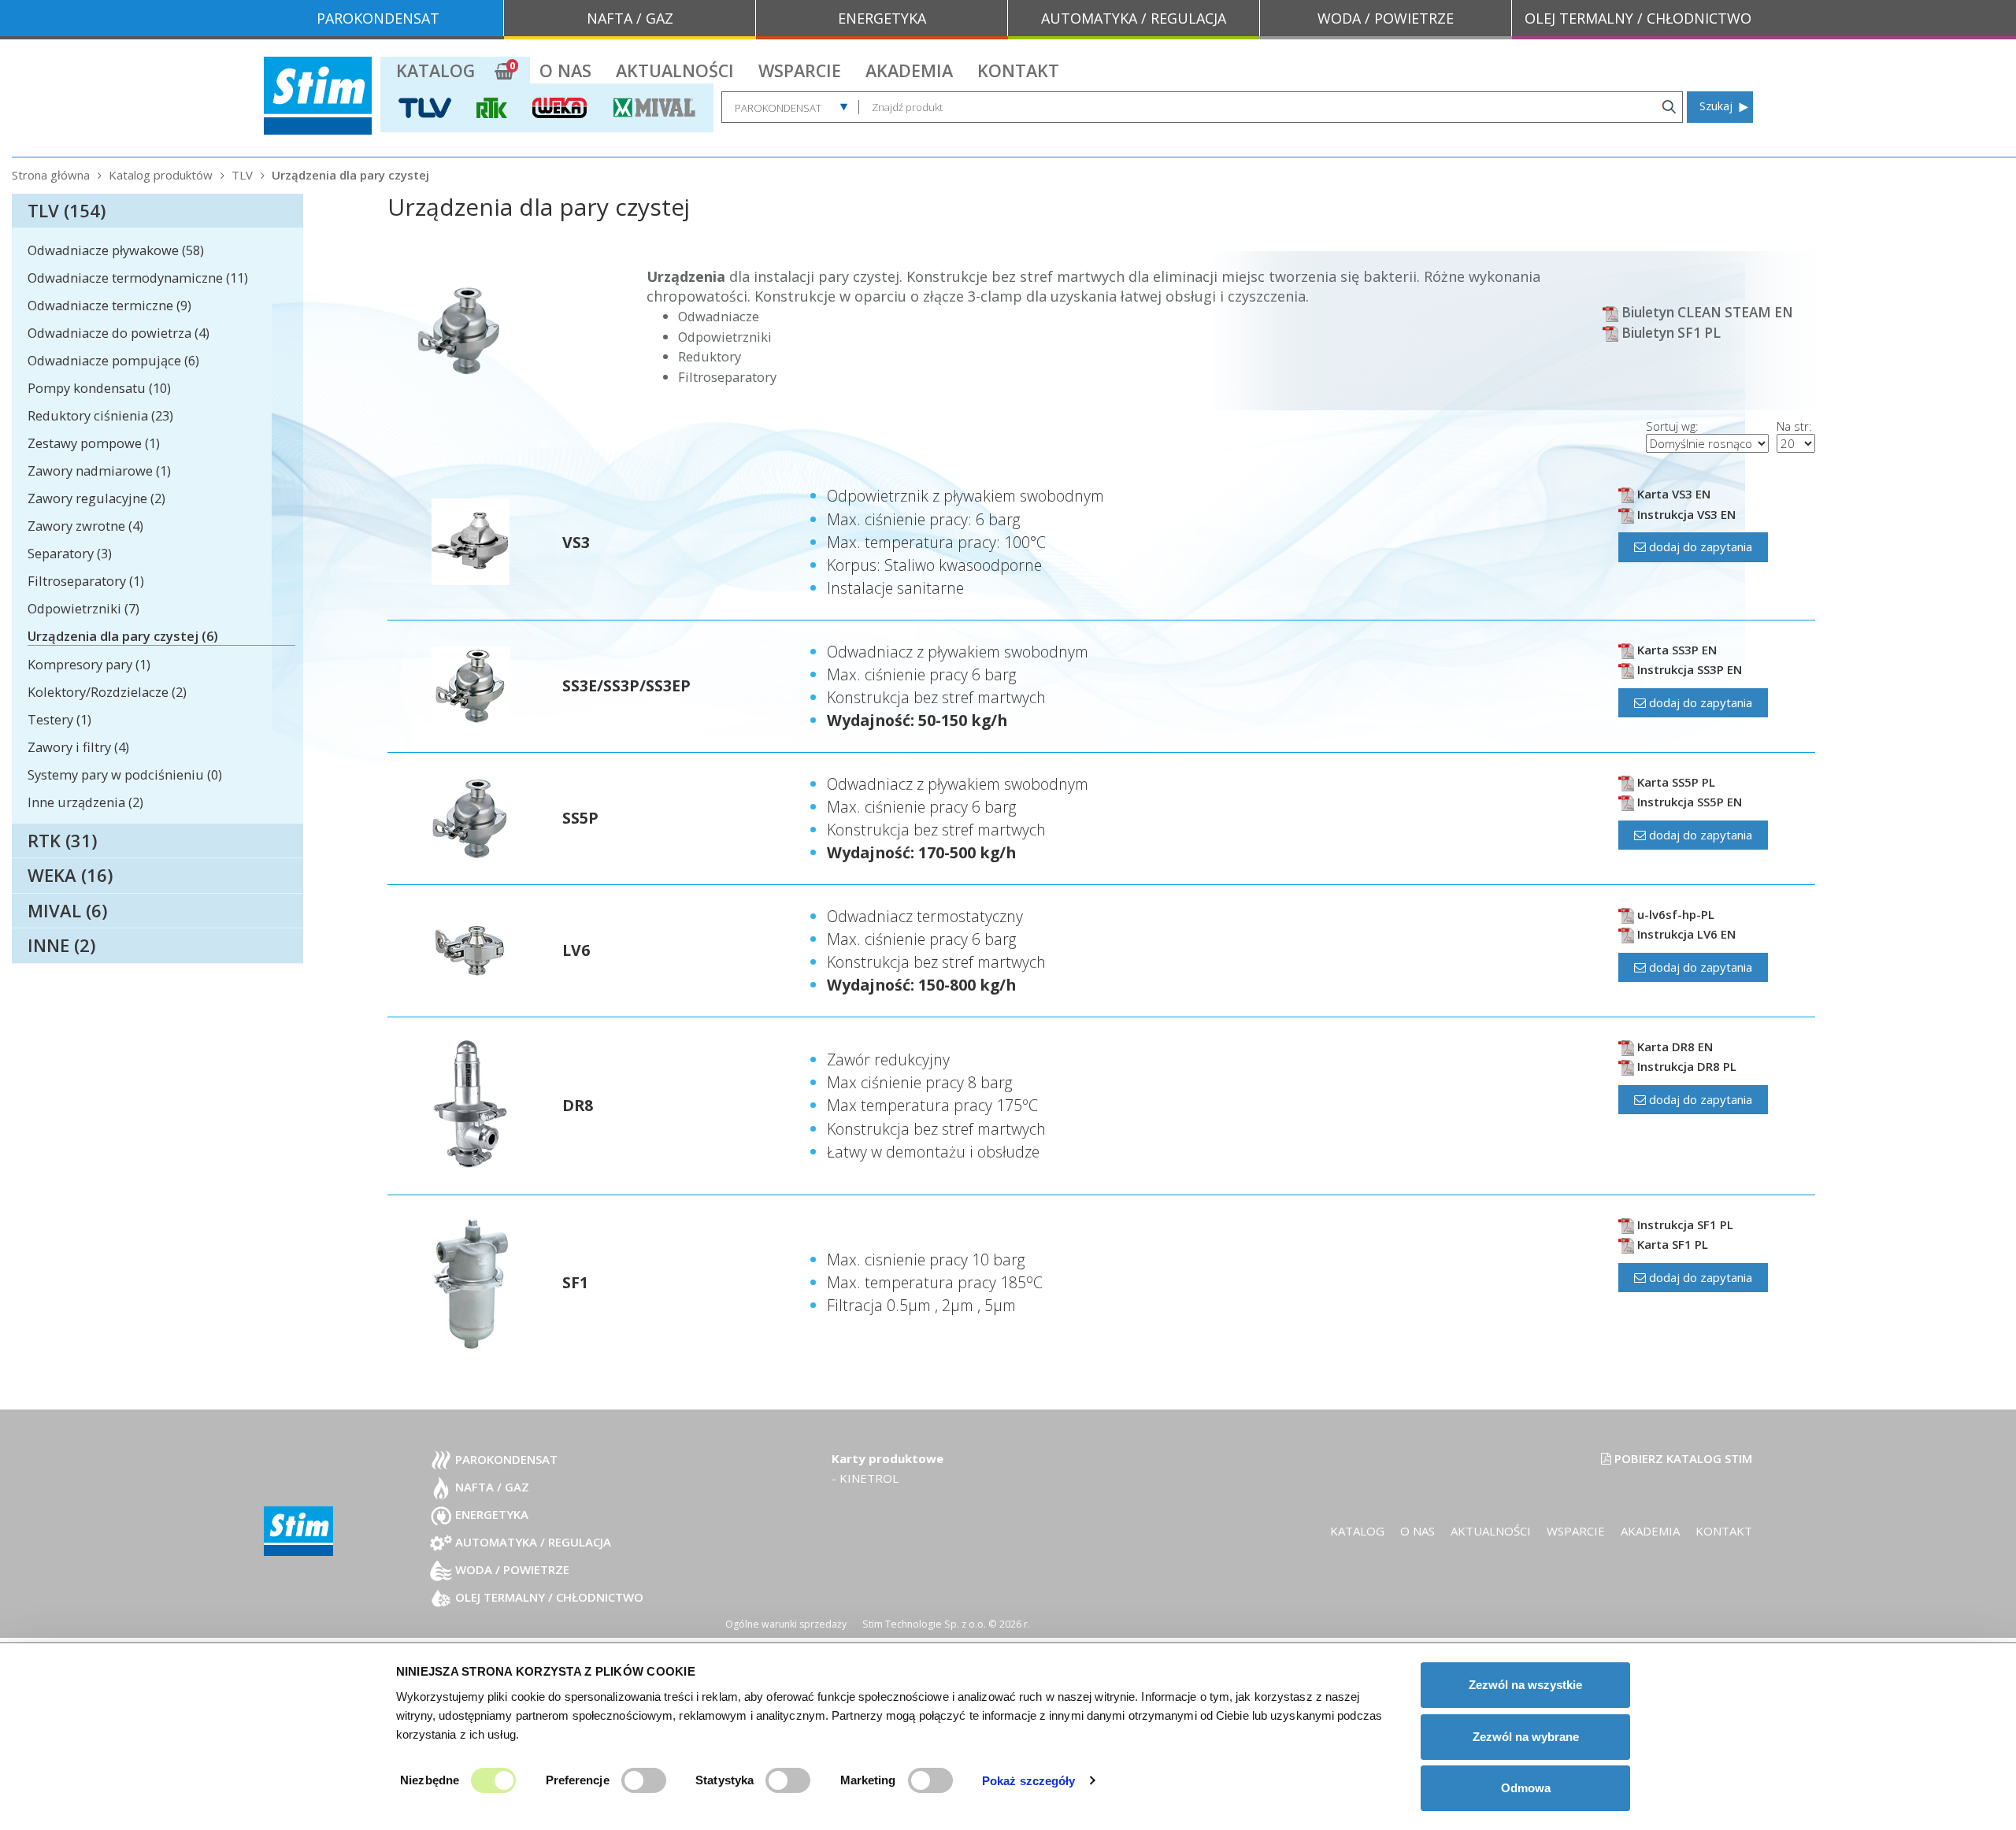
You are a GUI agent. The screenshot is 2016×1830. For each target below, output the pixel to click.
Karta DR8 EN (1673, 1047)
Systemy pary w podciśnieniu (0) (125, 774)
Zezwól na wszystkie (1525, 1685)
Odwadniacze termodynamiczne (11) (138, 278)
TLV (242, 175)
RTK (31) (62, 840)
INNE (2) (61, 945)
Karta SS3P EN (1675, 650)
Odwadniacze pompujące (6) (113, 360)
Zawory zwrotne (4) (85, 526)
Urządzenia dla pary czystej (350, 175)
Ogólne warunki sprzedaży (786, 1624)
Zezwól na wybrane (1526, 1737)
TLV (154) (67, 210)
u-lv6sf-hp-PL (1674, 914)
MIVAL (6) (67, 910)
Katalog (435, 71)
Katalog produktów (161, 175)
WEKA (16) (70, 875)
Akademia (909, 70)
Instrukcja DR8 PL (1685, 1066)
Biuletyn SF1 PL (1669, 333)
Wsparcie (800, 70)
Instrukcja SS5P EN (1688, 802)
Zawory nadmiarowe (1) (99, 470)
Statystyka (724, 1780)
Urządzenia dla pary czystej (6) (123, 636)
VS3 (576, 542)
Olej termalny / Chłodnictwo (548, 1597)
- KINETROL (865, 1478)
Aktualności (675, 70)
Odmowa (1526, 1788)
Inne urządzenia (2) (85, 802)
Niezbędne (430, 1780)
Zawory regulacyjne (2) (96, 498)
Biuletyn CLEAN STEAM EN (1706, 312)
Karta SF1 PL (1671, 1244)
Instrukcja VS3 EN (1685, 514)
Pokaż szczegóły (1029, 1781)
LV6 (576, 950)
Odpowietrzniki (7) (83, 608)
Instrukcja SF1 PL (1684, 1224)
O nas (565, 70)
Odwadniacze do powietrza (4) (119, 333)
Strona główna (51, 175)
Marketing (868, 1780)
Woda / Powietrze (511, 1569)
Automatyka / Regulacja (532, 1542)
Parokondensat (505, 1459)
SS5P (580, 818)
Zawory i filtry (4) (78, 747)
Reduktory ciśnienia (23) (100, 415)
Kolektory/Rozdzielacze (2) (107, 692)
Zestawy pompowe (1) (94, 443)
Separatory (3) (70, 553)
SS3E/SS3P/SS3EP (626, 685)
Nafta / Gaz (491, 1487)
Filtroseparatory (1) (86, 581)
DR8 (578, 1105)
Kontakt (1018, 70)
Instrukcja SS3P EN (1688, 669)
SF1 (575, 1282)
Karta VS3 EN (1672, 494)
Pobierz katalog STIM (1682, 1458)
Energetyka (490, 1514)
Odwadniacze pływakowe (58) (116, 250)
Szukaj (1716, 106)
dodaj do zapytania (1699, 546)
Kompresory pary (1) (89, 664)
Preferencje (578, 1780)
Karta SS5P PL (1675, 782)
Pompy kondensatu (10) (99, 388)
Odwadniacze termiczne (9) (109, 305)
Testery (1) (59, 719)
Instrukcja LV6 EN (1685, 934)
